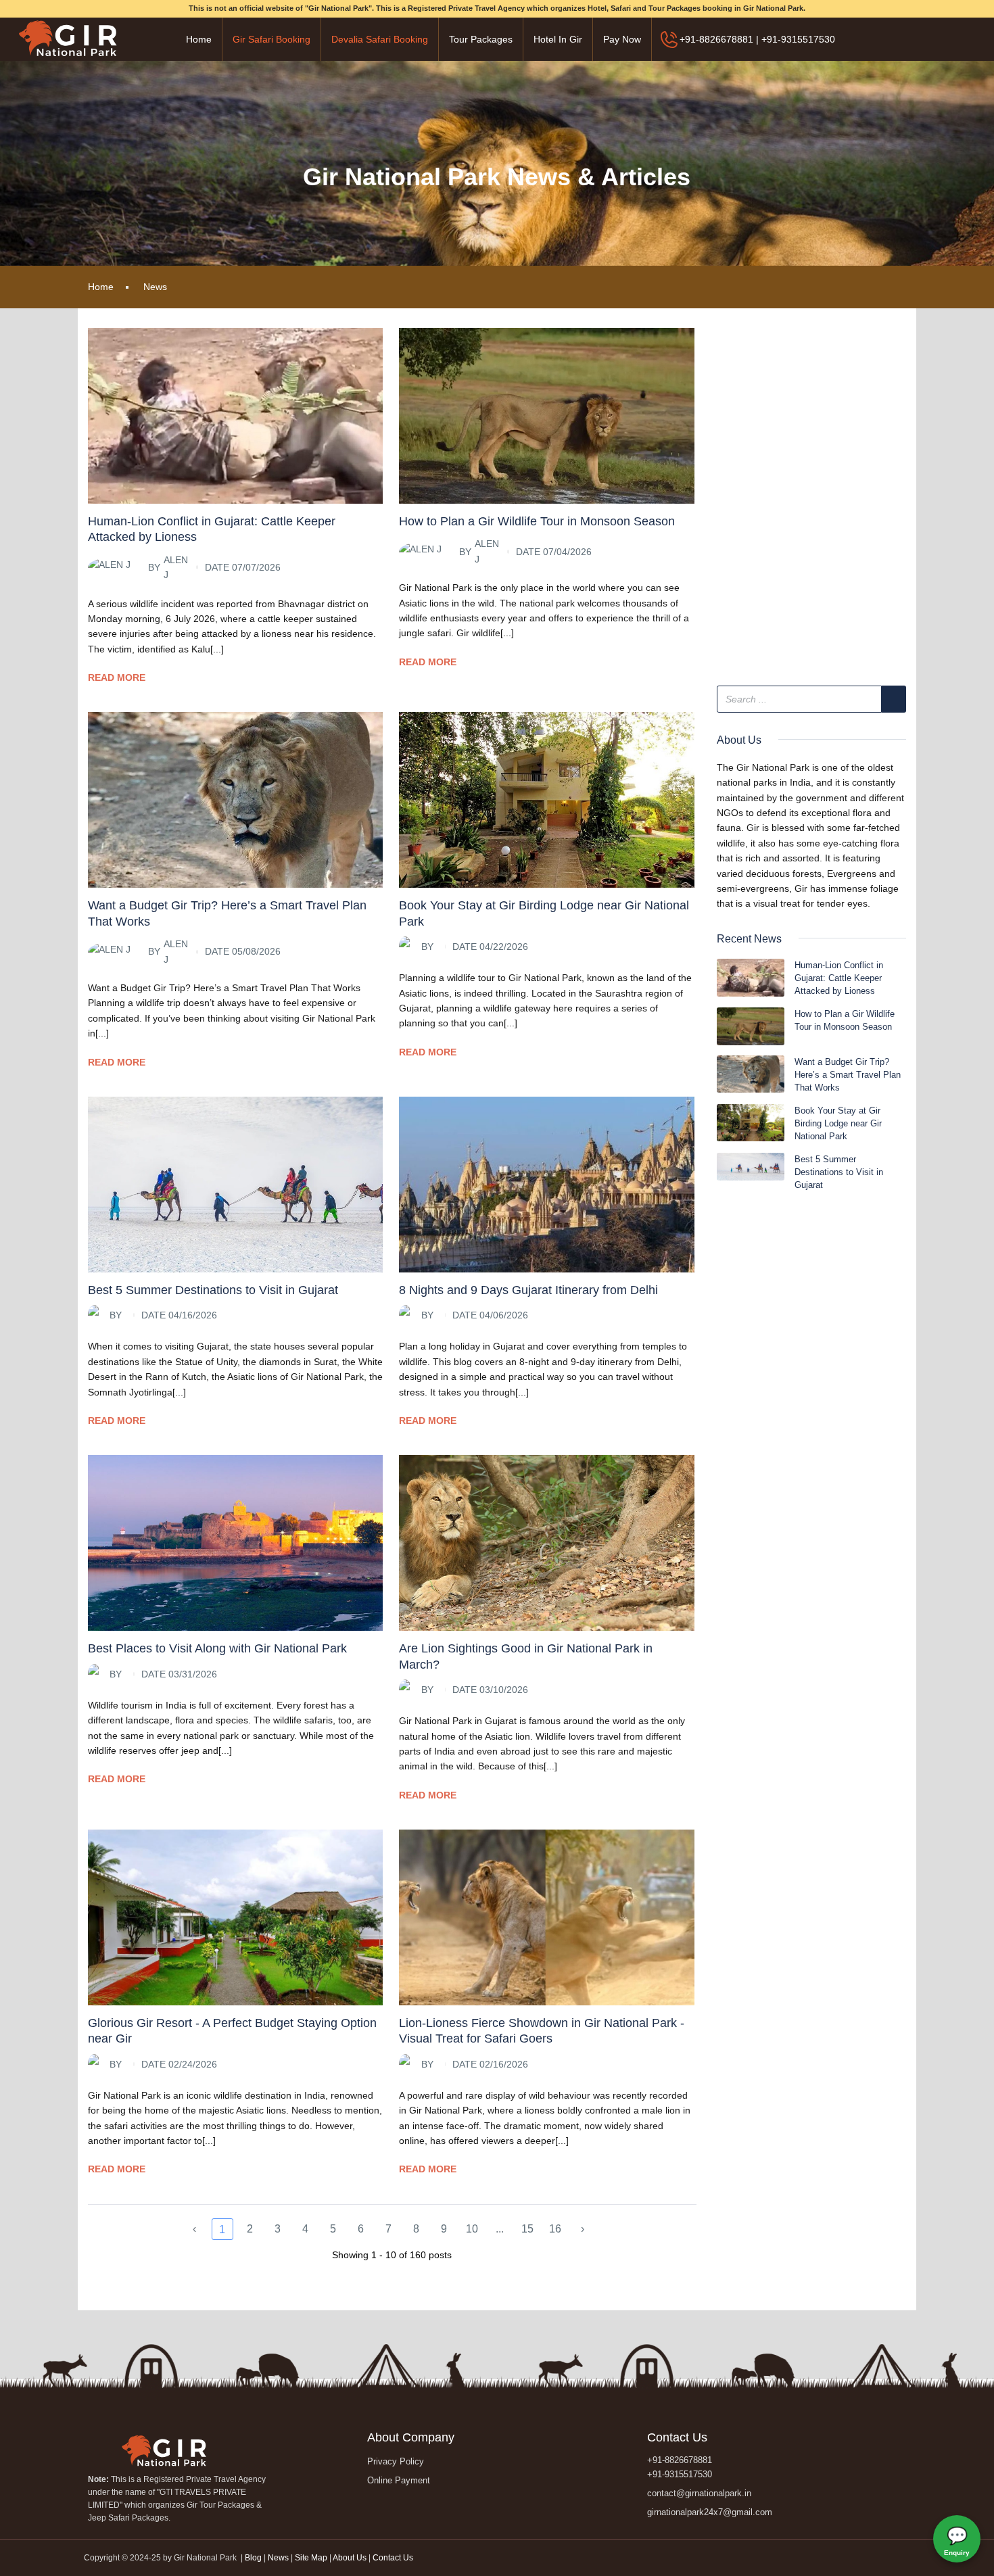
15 (527, 2229)
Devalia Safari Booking (380, 39)
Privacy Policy (396, 2461)
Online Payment (399, 2480)
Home (199, 39)
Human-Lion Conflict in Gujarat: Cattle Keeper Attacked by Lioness (839, 978)
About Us (350, 2558)
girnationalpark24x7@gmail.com (710, 2512)
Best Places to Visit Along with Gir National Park (217, 1648)
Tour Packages (481, 39)
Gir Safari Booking (271, 39)
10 (472, 2229)
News (155, 287)
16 (555, 2229)
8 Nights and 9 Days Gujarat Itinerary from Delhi (528, 1290)
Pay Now (622, 39)
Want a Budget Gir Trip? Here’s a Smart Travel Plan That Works (848, 1075)
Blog (254, 2558)
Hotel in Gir (558, 39)
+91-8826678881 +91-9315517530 (680, 2467)
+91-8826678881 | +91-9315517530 (757, 39)
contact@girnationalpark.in (699, 2493)
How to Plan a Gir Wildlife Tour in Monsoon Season (537, 521)
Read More (117, 677)
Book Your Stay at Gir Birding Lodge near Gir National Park (838, 1123)
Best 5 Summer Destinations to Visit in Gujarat (213, 1290)
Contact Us (393, 2558)
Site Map (311, 2558)
